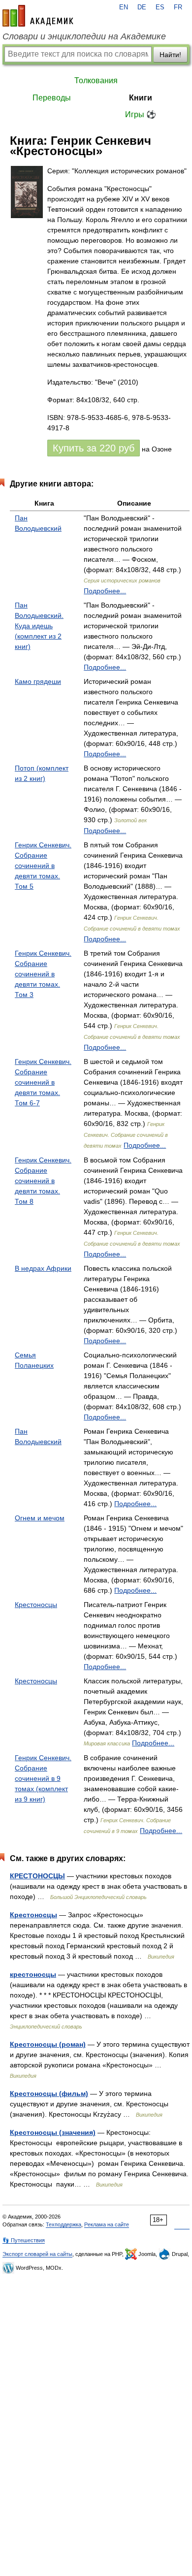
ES (160, 7)
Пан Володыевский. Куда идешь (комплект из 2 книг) (39, 626)
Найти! (170, 55)
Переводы (52, 98)
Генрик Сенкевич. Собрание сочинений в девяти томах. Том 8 (43, 1181)
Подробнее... (105, 591)
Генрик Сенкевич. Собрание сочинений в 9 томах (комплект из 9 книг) (43, 1778)
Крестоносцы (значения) (53, 2132)
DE (142, 7)
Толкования (96, 80)
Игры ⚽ (141, 114)
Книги (141, 98)
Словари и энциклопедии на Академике (84, 36)
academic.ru (38, 16)
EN (124, 7)
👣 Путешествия (24, 2240)
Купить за (94, 448)
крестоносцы (33, 1974)
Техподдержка (64, 2224)
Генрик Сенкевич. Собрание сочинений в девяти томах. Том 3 (43, 974)
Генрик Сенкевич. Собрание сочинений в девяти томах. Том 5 (43, 866)
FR (178, 7)
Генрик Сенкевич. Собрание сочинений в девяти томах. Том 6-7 (43, 1082)
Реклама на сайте (107, 2224)
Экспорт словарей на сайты (37, 2254)
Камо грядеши (38, 681)
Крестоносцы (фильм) (49, 2093)
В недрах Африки (43, 1268)
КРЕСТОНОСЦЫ (37, 1876)
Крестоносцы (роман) (48, 2044)
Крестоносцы (36, 1605)
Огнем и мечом (40, 1518)
